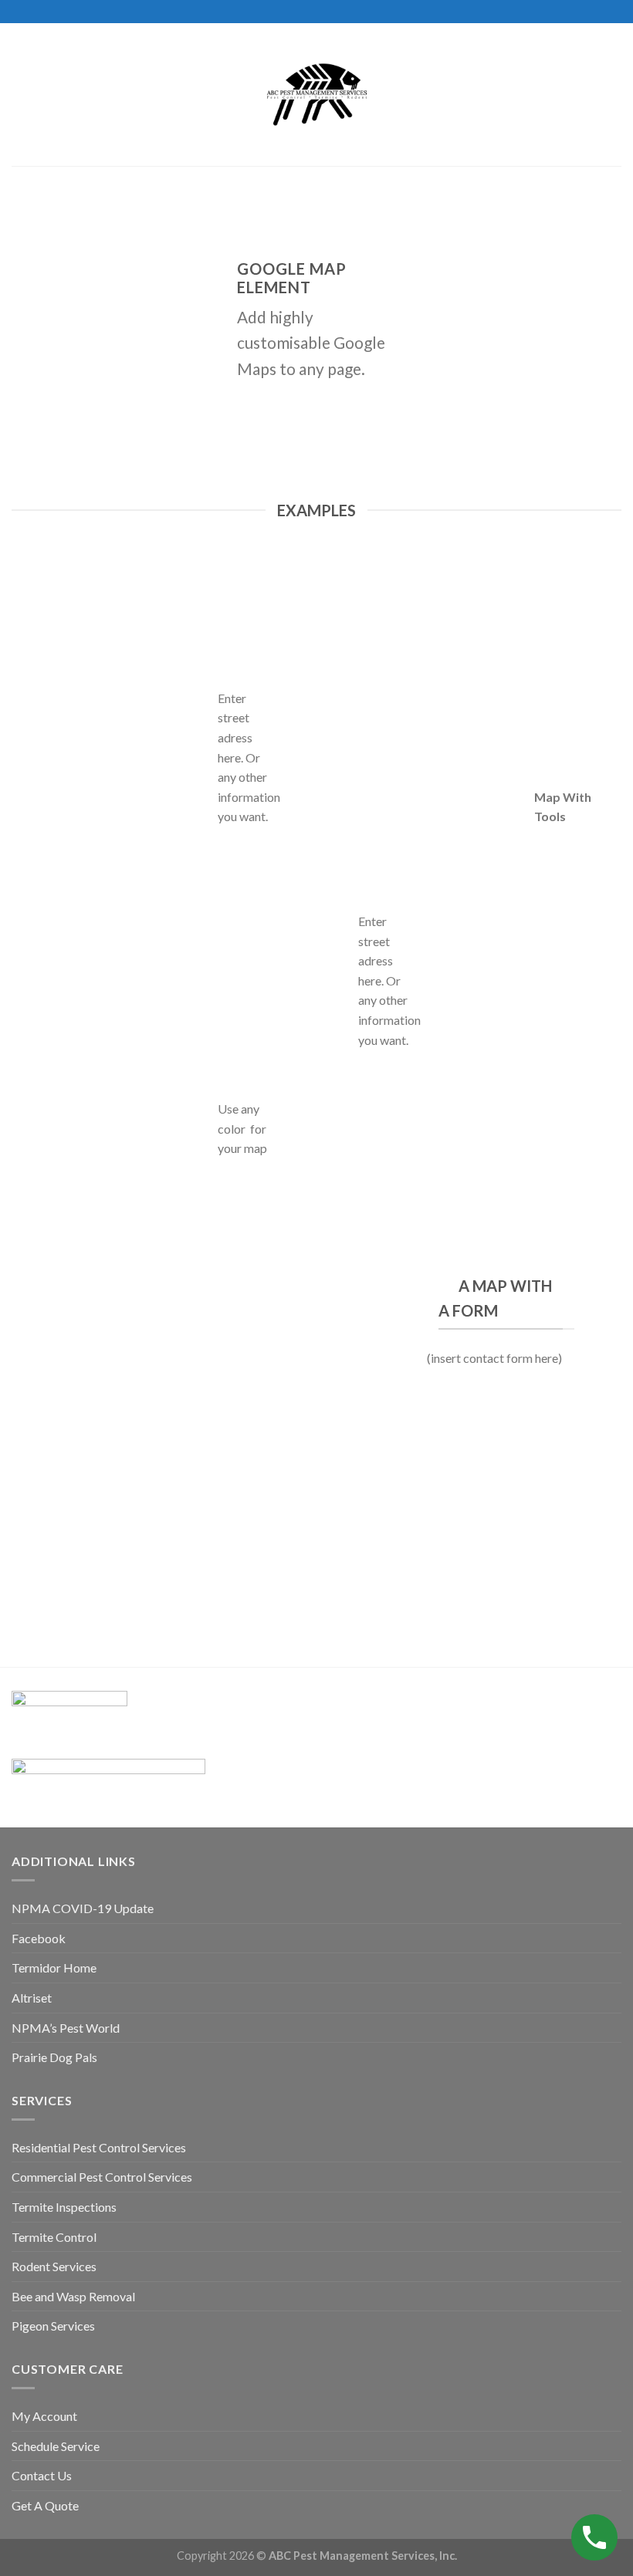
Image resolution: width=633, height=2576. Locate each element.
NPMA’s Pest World (66, 2028)
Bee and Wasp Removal (73, 2296)
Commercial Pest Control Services (102, 2177)
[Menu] (21, 95)
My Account (44, 2416)
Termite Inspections (64, 2207)
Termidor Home (54, 1967)
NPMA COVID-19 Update (83, 1908)
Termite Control (54, 2237)
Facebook (39, 1938)
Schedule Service (56, 2446)
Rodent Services (54, 2266)
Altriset (32, 1998)
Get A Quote (45, 2505)
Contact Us (42, 2475)
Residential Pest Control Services (99, 2147)
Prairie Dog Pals (54, 2057)
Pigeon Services (53, 2326)
